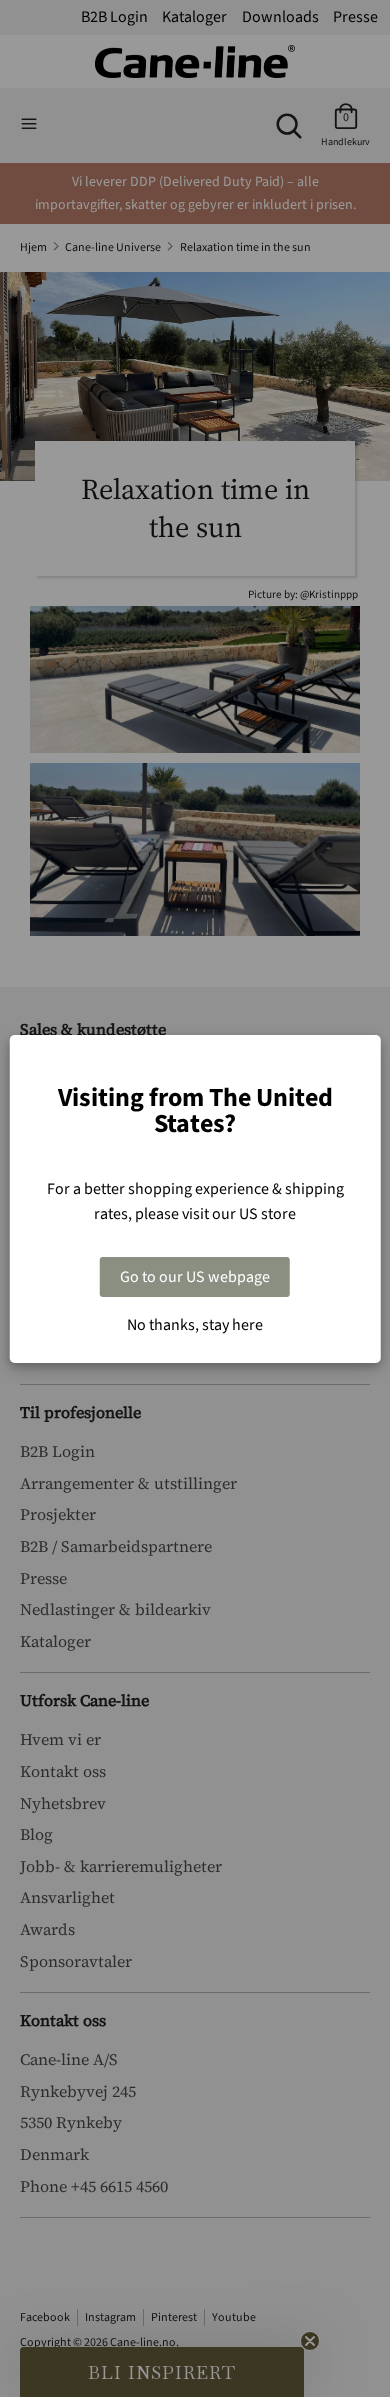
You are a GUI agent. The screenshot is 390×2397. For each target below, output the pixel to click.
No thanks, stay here (195, 1325)
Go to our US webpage (195, 1277)
